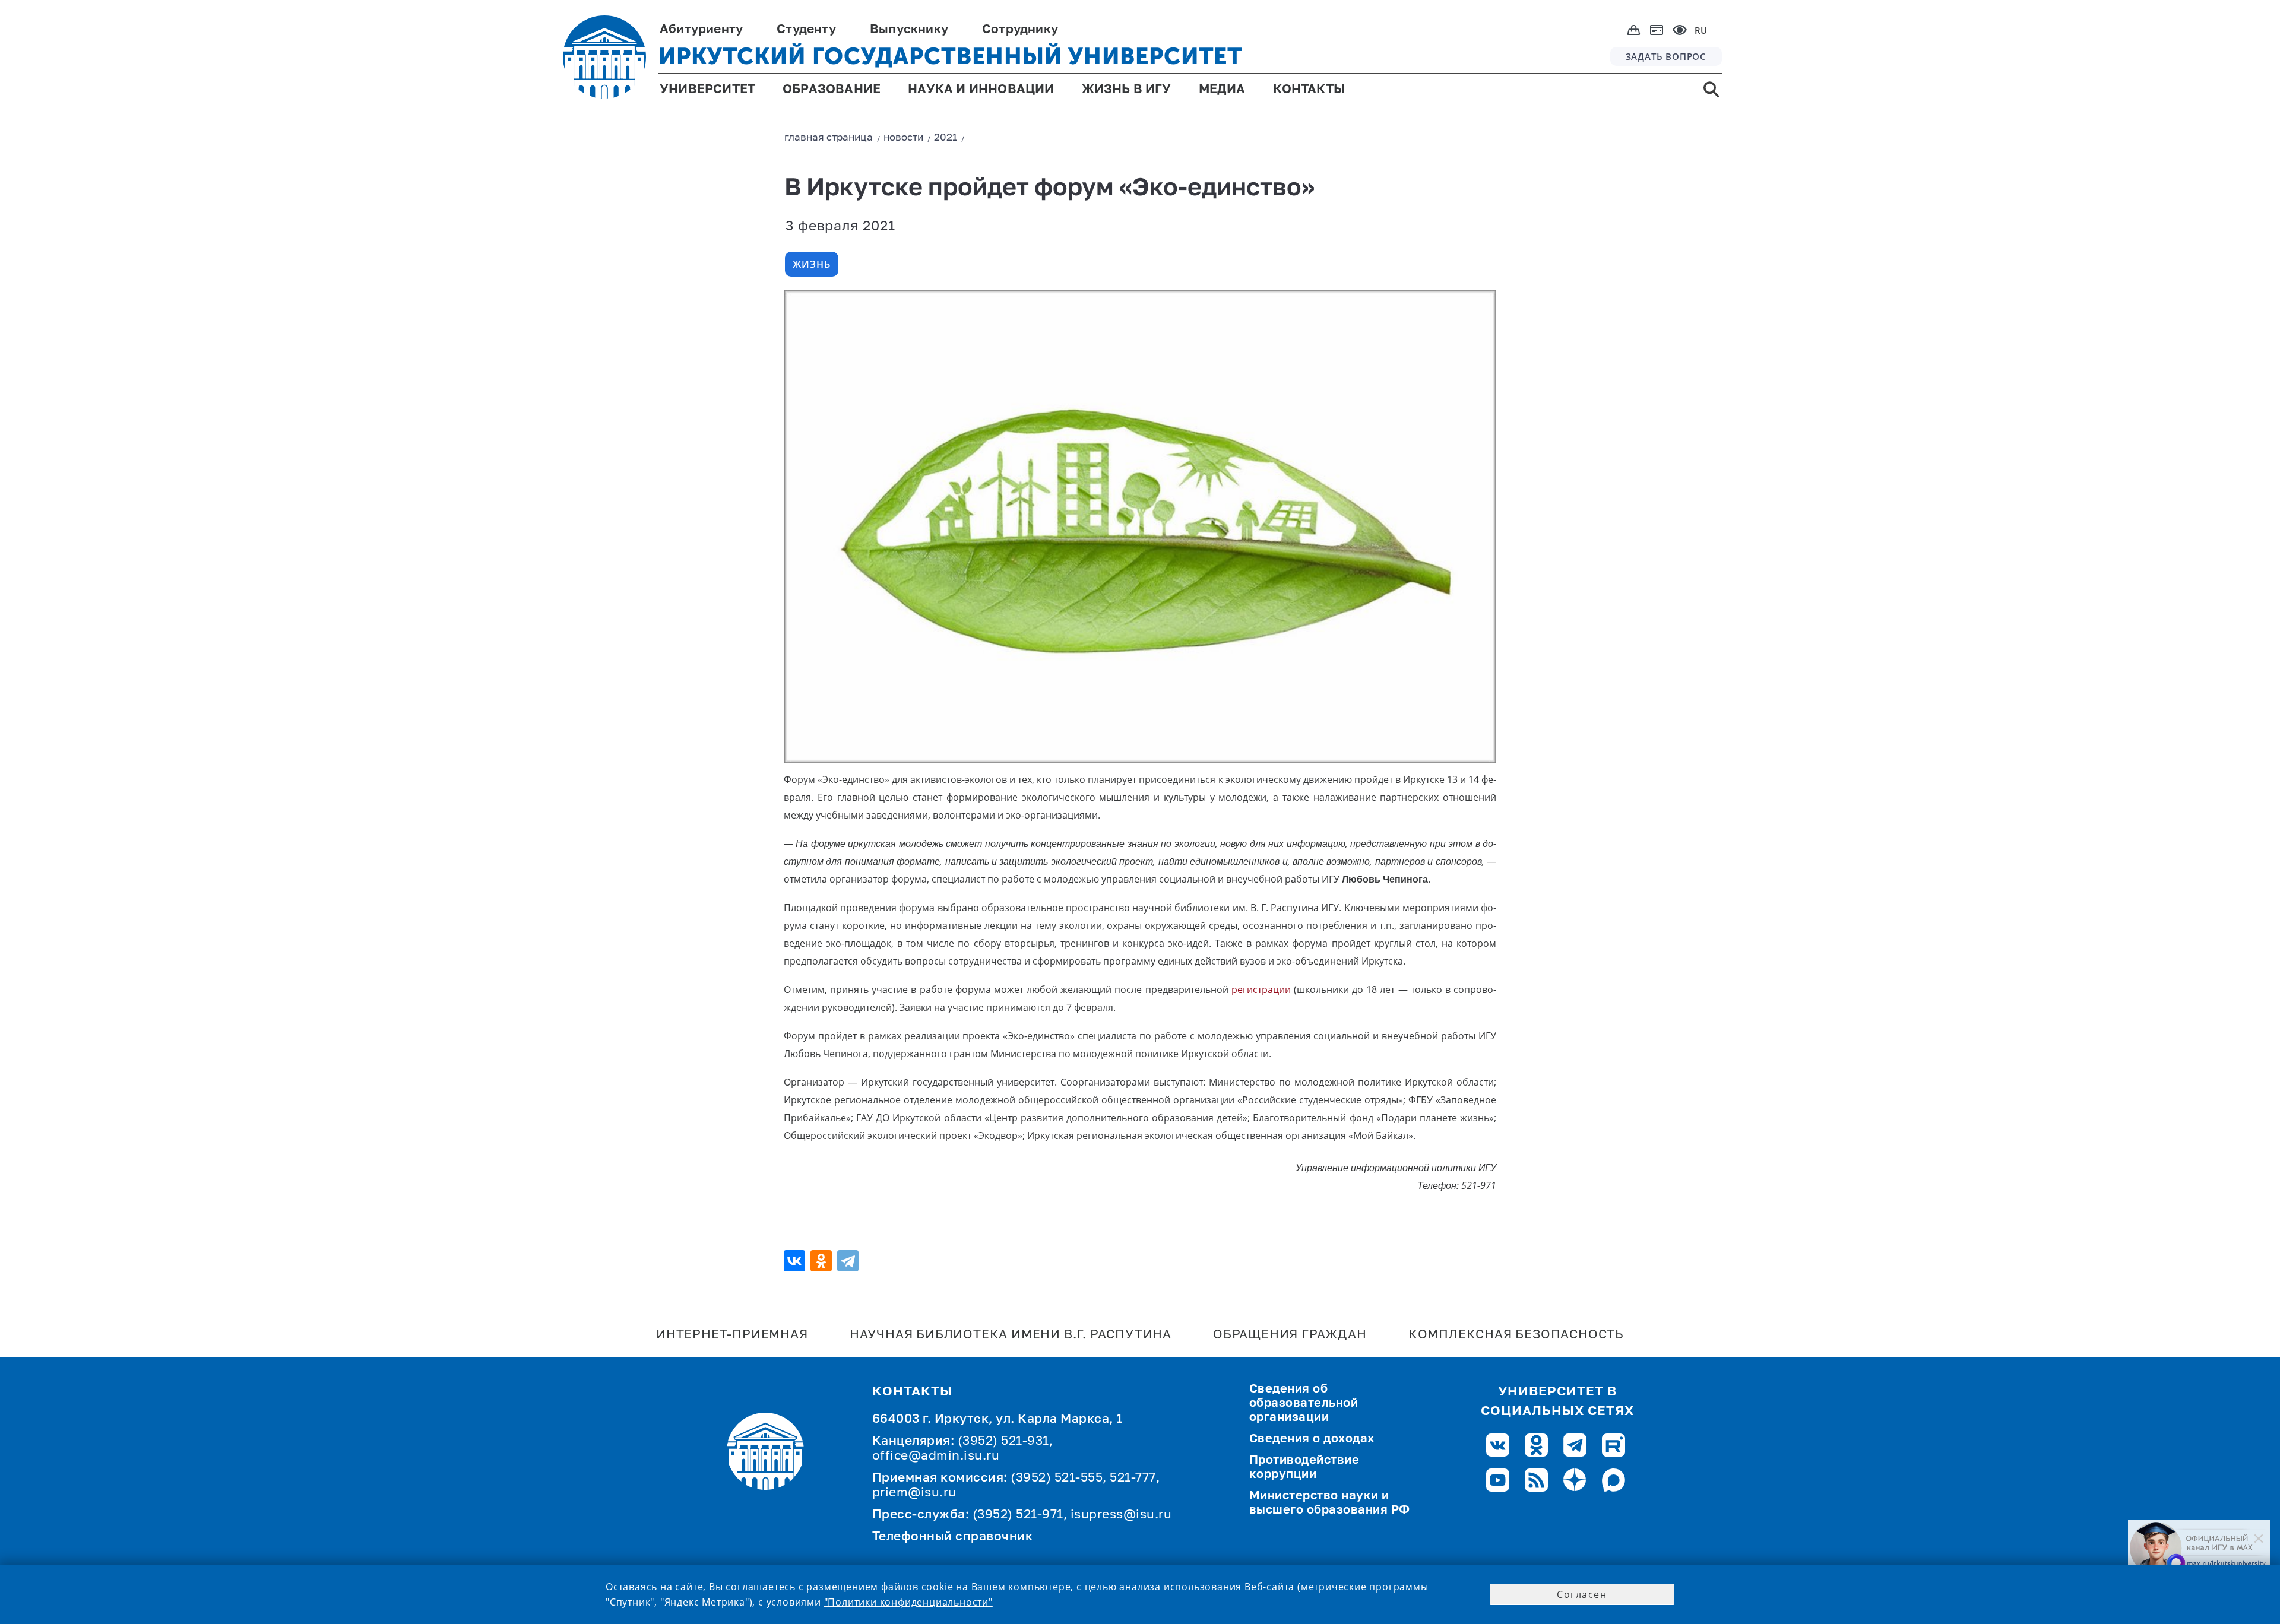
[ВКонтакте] (796, 1261)
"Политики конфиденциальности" (908, 1602)
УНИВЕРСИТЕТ (707, 90)
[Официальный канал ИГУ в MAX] (2199, 1548)
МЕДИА (1222, 90)
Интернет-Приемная (732, 1335)
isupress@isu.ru (1121, 1515)
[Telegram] (849, 1261)
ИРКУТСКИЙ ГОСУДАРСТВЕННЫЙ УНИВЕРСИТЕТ (951, 56)
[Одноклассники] (823, 1261)
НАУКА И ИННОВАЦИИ (981, 90)
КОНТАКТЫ (1309, 90)
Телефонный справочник (953, 1537)
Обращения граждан (1290, 1335)
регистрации (1261, 989)
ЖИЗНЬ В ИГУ (1127, 90)
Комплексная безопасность (1516, 1335)
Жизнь (812, 264)
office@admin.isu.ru (936, 1456)
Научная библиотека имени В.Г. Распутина (1011, 1335)
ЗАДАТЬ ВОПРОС (1666, 56)
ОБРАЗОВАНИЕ (832, 90)
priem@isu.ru (914, 1493)
